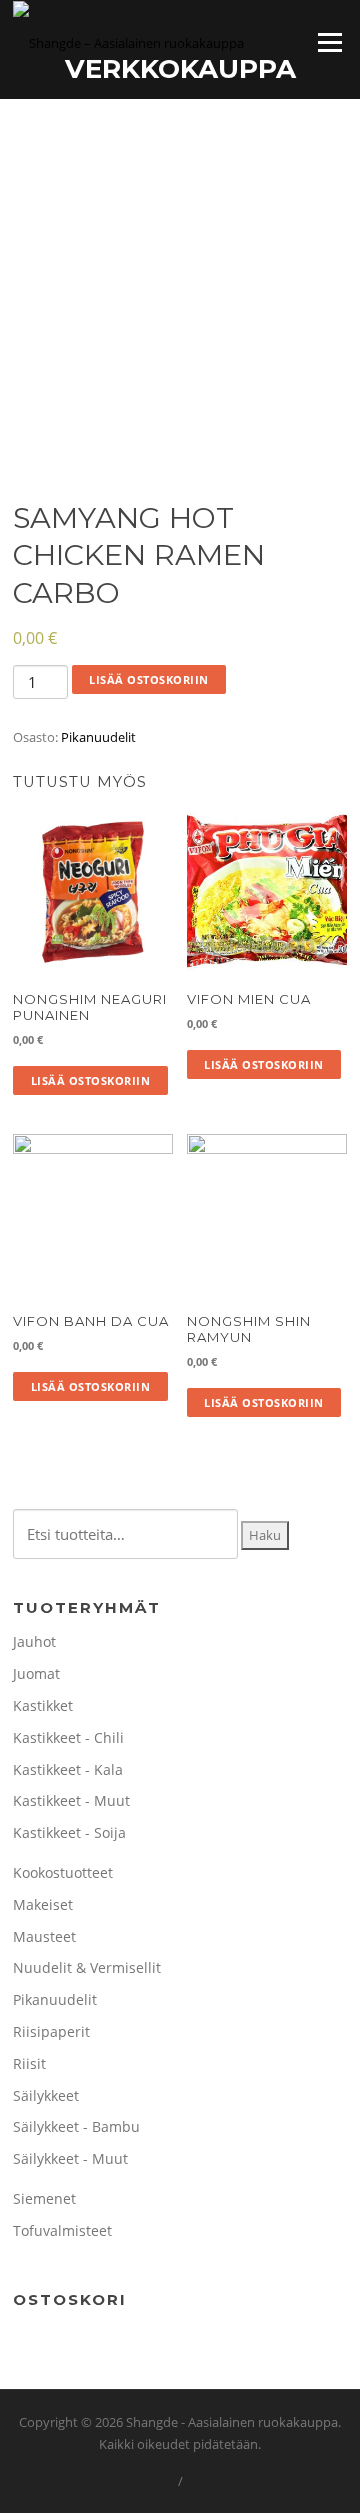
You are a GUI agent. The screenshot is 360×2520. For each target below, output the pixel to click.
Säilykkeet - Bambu (76, 2126)
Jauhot (34, 1641)
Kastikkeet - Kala (68, 1769)
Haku (265, 1535)
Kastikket (43, 1705)
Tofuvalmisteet (62, 2230)
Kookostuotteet (63, 1872)
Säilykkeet (46, 2095)
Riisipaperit (51, 2031)
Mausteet (44, 1936)
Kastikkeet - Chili (68, 1737)
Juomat (36, 1673)
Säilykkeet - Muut (70, 2158)
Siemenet (44, 2198)
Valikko (329, 42)
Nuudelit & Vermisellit (87, 1967)
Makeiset (43, 1904)
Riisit (29, 2063)
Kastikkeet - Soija (69, 1832)
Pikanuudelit (98, 737)
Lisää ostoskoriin (149, 679)
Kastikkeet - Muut (71, 1800)
